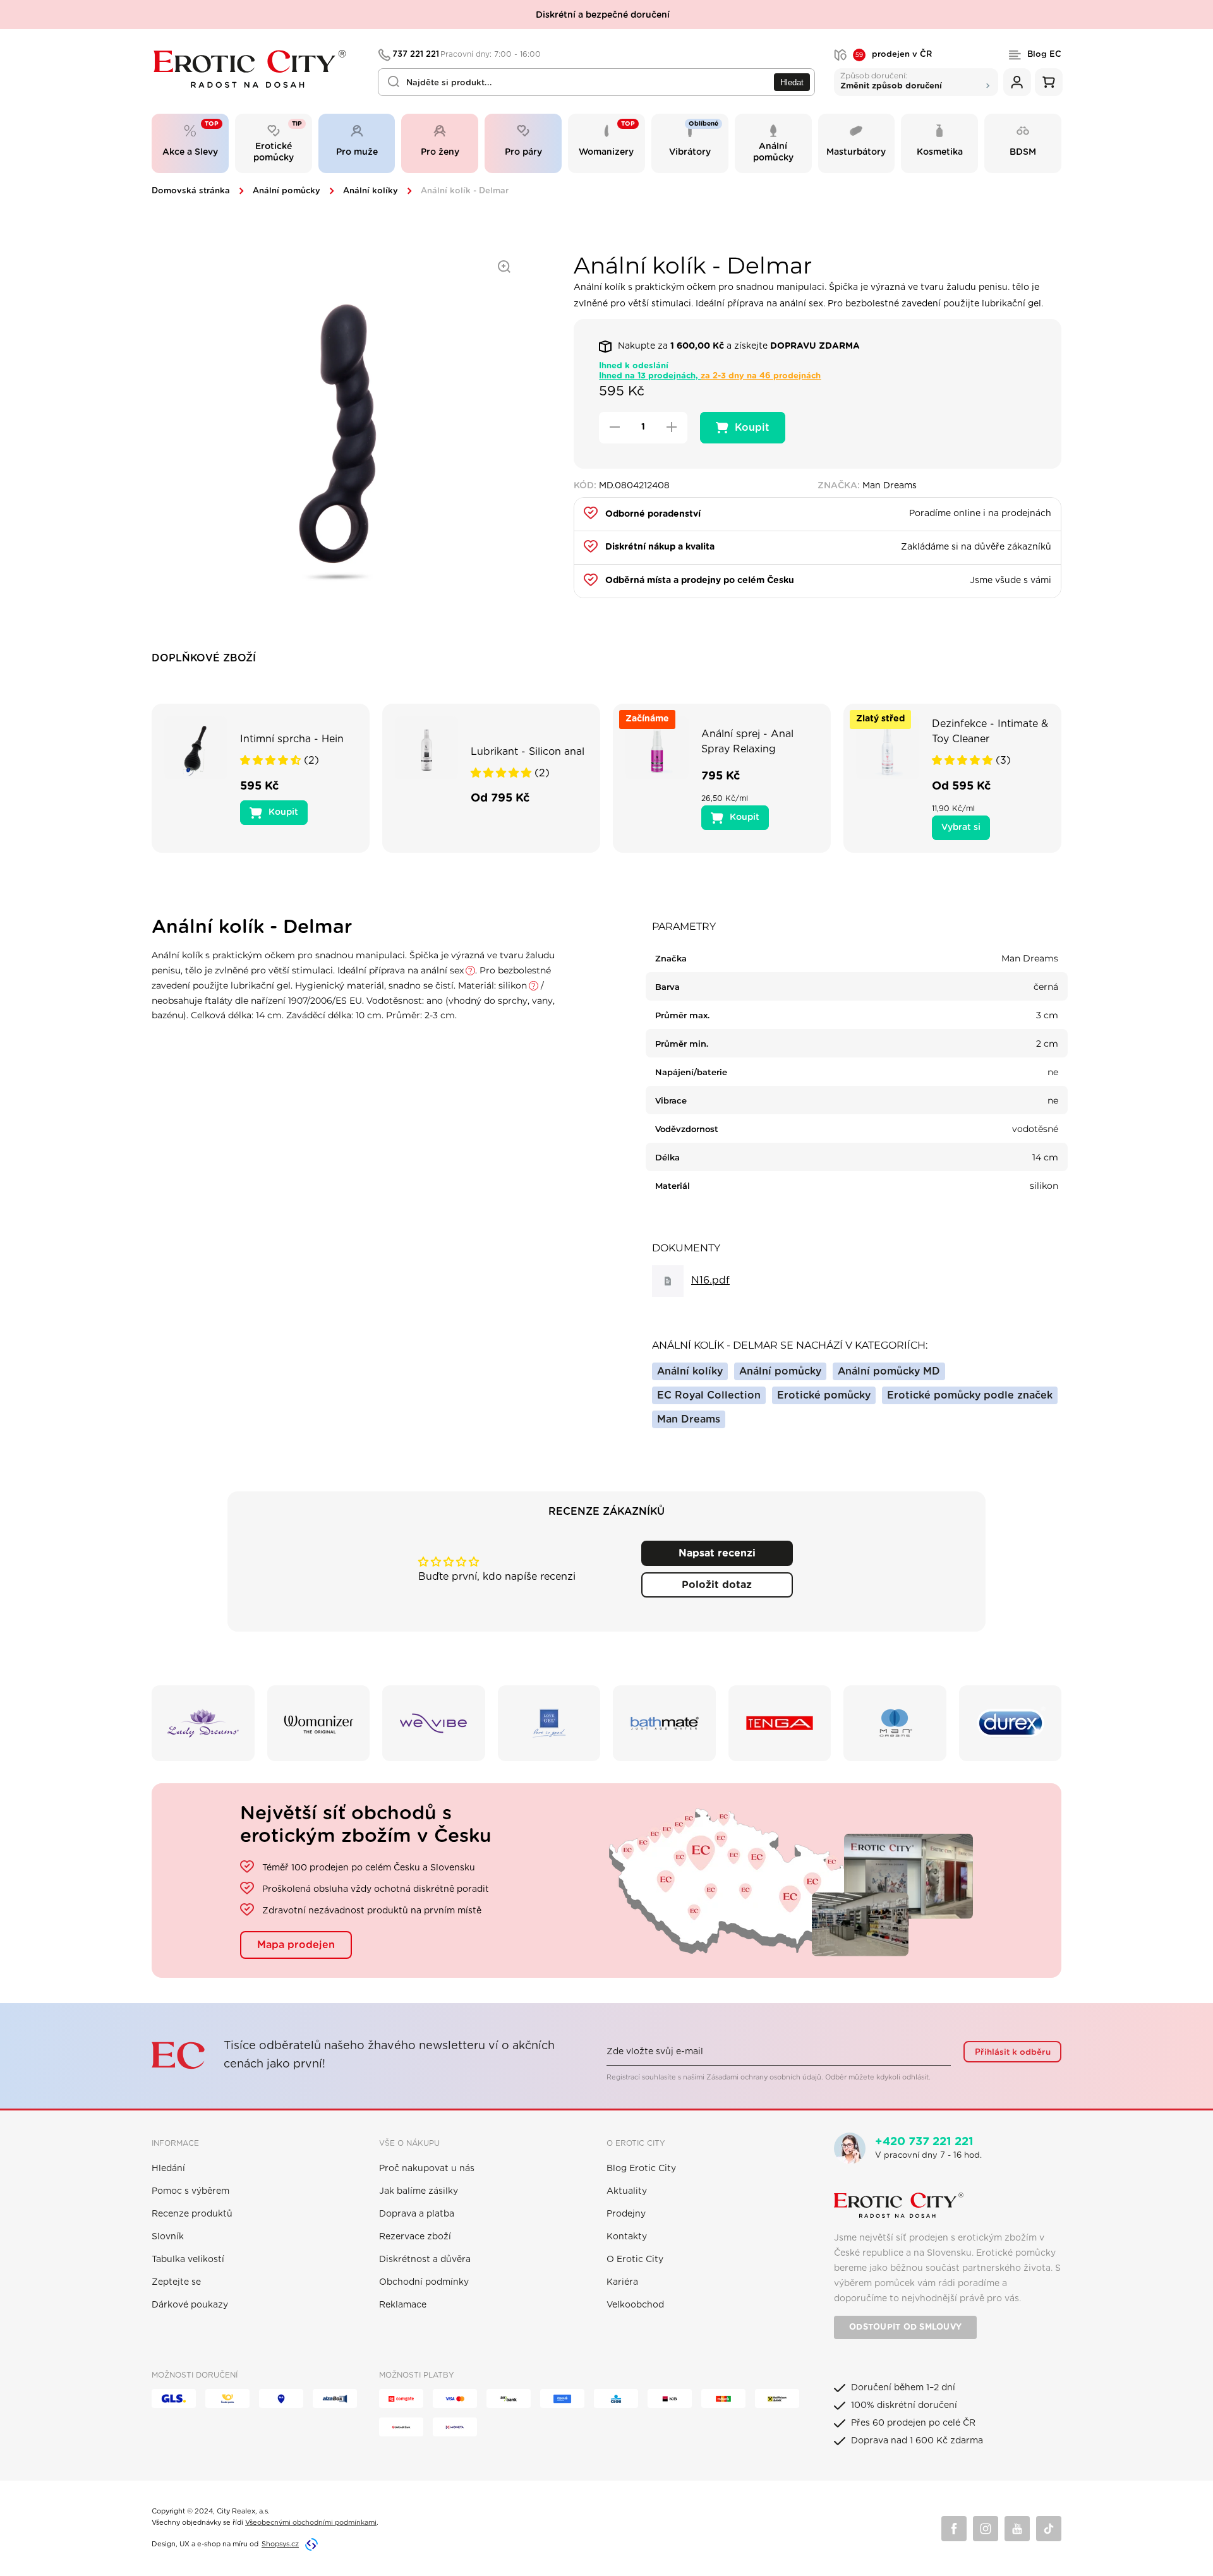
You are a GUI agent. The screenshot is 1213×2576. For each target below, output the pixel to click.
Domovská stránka (191, 191)
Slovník (168, 2237)
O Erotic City (635, 2260)
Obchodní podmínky (424, 2282)
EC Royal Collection (709, 1395)
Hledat (792, 82)
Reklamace (403, 2305)
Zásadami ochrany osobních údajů (764, 2077)
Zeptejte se (176, 2282)
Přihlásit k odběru (1013, 2052)
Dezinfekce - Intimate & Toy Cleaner (990, 731)
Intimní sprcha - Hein (292, 739)
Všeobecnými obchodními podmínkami (311, 2523)
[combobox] (596, 82)
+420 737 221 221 (924, 2142)
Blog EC (1044, 55)
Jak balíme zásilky (419, 2191)
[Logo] (256, 69)
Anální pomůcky (287, 191)
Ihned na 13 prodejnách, (710, 376)
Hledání (168, 2169)
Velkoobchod (635, 2305)
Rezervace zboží (415, 2237)
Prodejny (626, 2214)
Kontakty (627, 2237)
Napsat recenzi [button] (717, 1553)
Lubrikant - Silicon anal (528, 752)
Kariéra (622, 2282)
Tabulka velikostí (188, 2260)
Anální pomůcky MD (889, 1371)
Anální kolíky (371, 191)
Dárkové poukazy (190, 2305)
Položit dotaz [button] (717, 1585)
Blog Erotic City (641, 2169)
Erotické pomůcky (824, 1395)
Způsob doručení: (891, 81)
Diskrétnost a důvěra (425, 2260)
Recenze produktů (192, 2214)
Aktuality (627, 2191)
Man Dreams (689, 1419)
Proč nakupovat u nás (427, 2169)
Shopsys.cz (280, 2544)
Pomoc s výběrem (190, 2191)
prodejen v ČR (894, 55)
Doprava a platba (417, 2214)
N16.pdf (710, 1280)
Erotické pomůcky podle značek (970, 1395)
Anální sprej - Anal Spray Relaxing (747, 742)
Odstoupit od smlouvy (905, 2327)
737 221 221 (467, 55)
